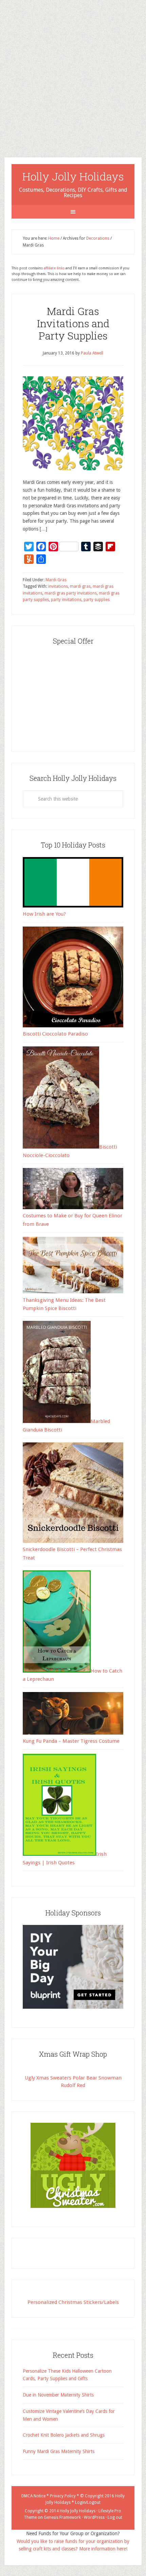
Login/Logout (88, 2502)
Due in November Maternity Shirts (58, 2395)
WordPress (94, 2517)
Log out (115, 2517)
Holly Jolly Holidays (73, 176)
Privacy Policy (63, 2496)
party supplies (97, 600)
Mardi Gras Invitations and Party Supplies (73, 323)
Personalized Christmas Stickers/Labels (73, 2302)
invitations (58, 586)
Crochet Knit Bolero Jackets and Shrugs (64, 2435)
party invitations (66, 600)
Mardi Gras (56, 580)
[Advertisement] (73, 73)
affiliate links (54, 268)
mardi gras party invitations (71, 593)
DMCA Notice (33, 2496)
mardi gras (80, 586)
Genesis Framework (62, 2517)
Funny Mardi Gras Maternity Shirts (59, 2451)
